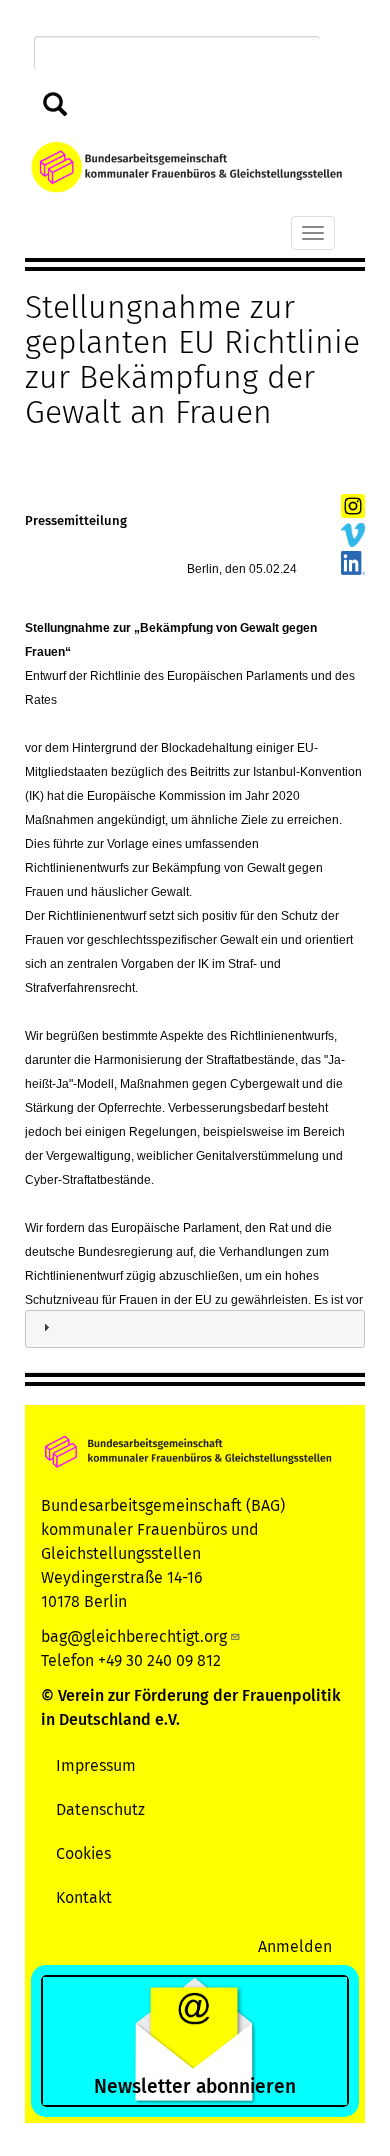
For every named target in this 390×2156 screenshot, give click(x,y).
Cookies (83, 1853)
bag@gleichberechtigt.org (134, 1636)
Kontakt (84, 1897)
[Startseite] (187, 167)
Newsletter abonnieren (195, 2086)
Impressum (96, 1765)
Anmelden (295, 1946)
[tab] (194, 1329)
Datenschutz (100, 1809)
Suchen (51, 106)
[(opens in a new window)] (353, 505)
